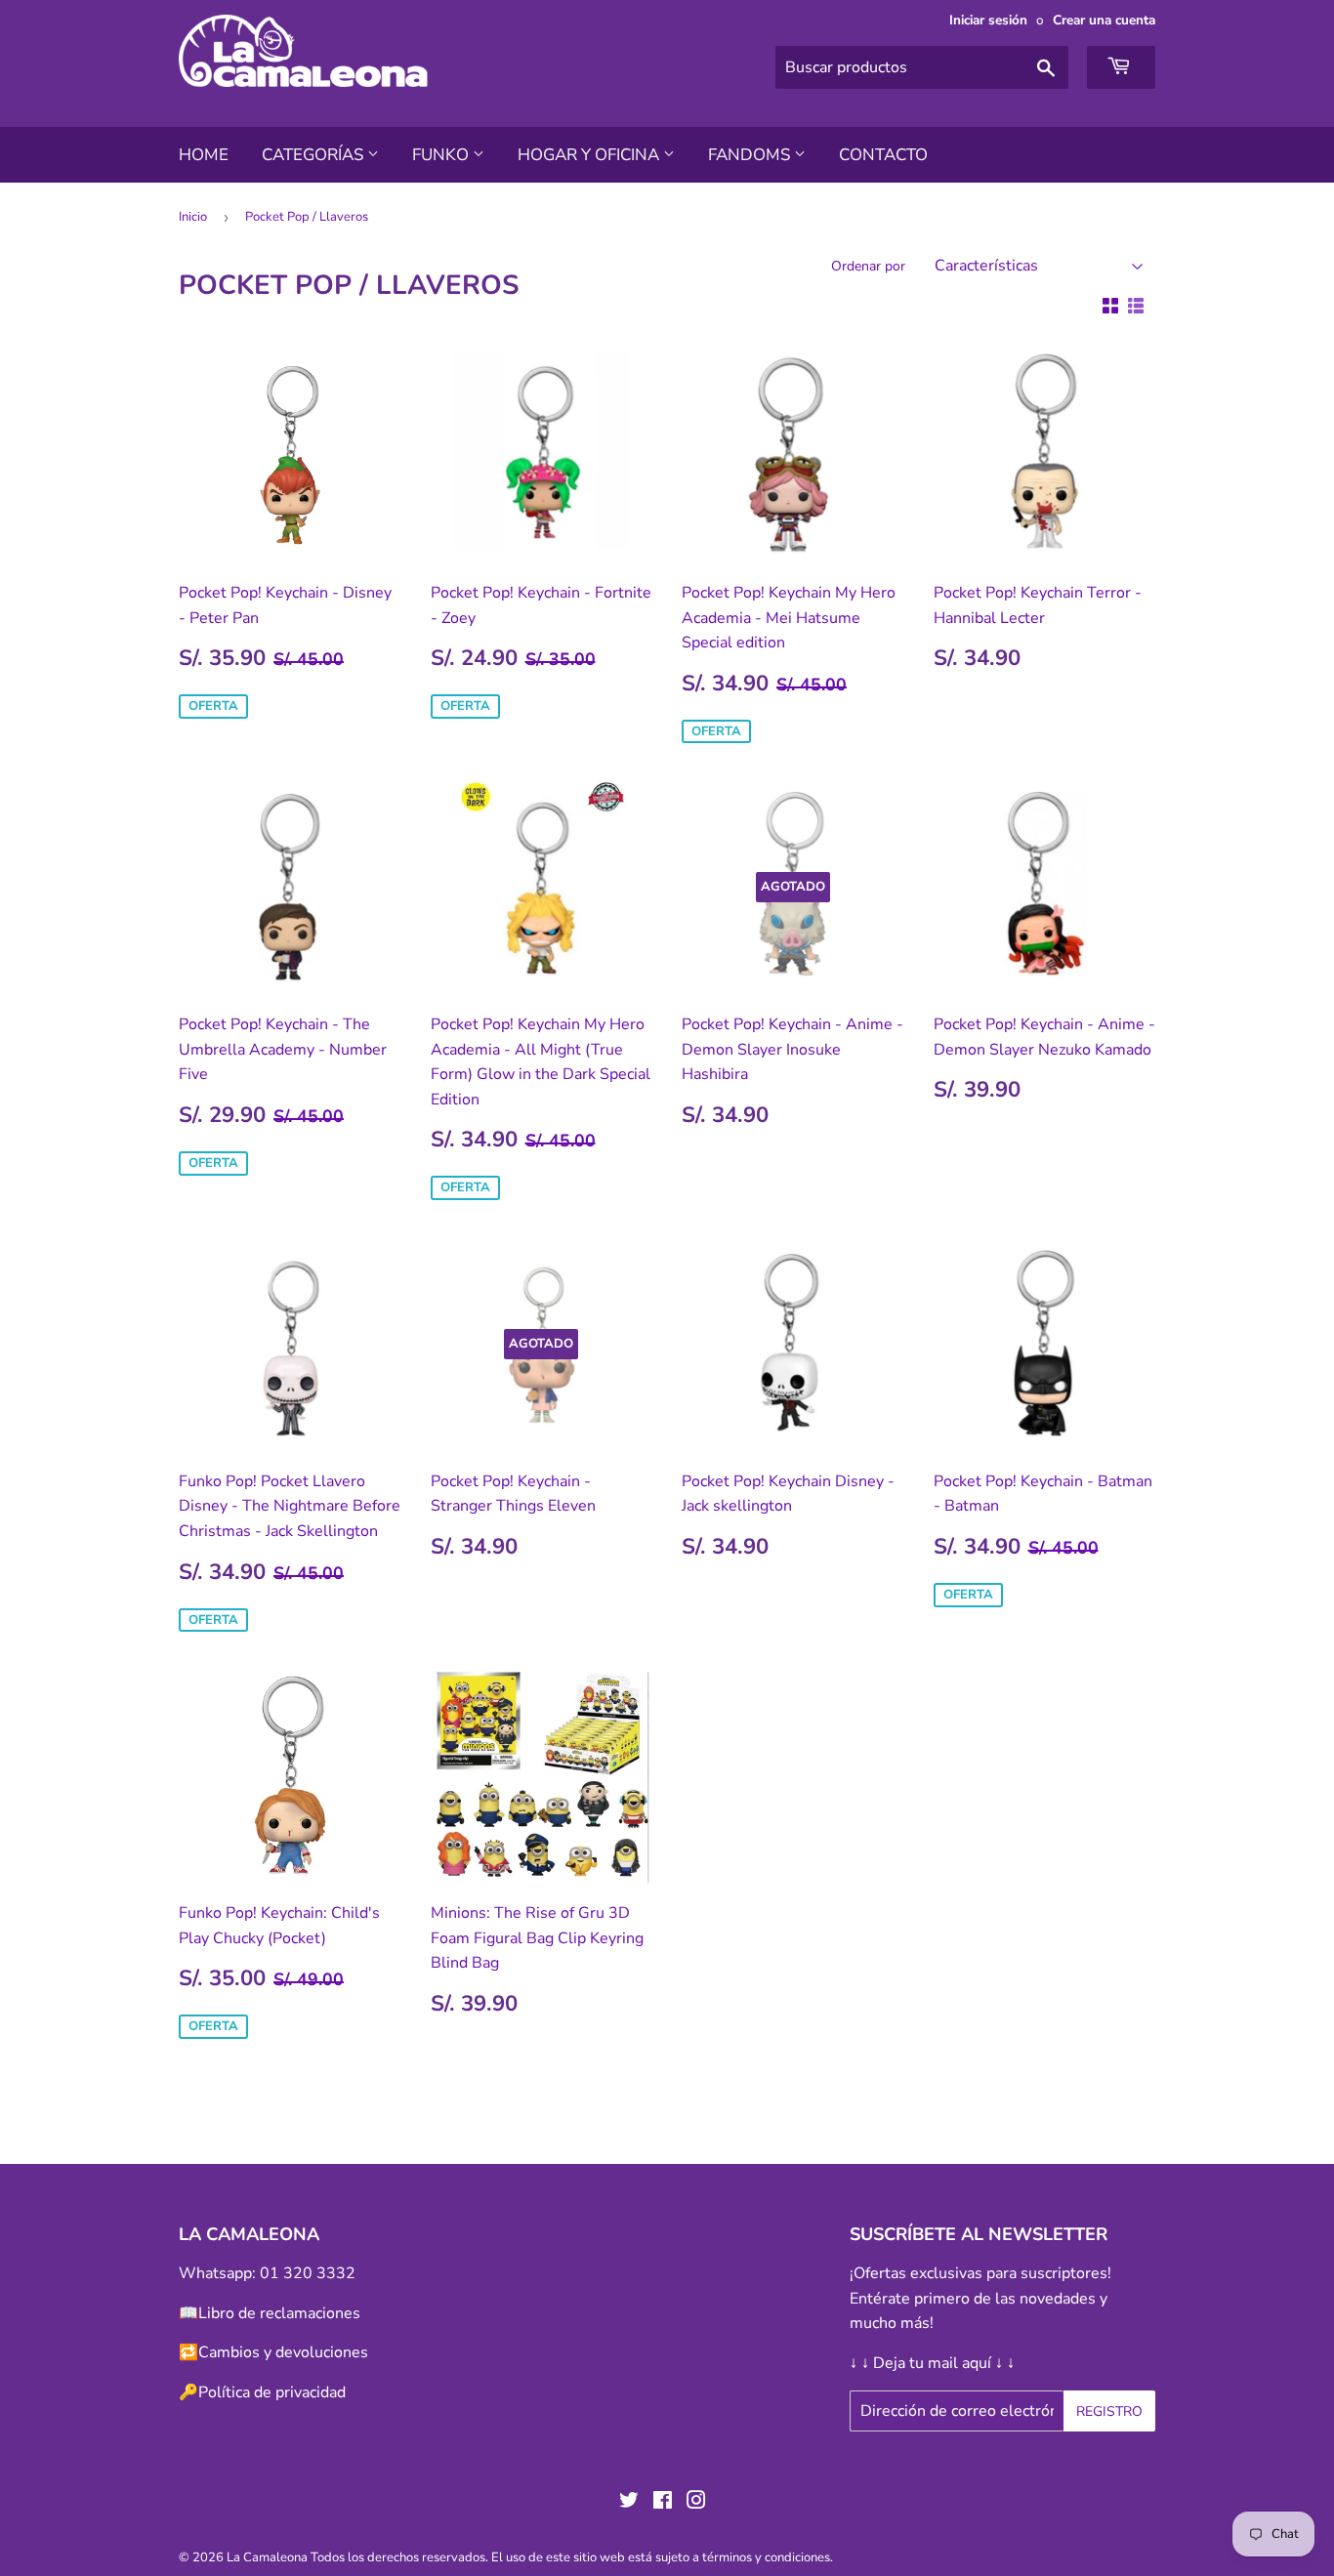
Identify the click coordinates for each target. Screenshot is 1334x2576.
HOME (204, 155)
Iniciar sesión (988, 20)
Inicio (193, 217)
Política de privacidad (272, 2392)
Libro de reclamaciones (279, 2313)
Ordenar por (868, 266)
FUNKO (442, 155)
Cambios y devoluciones (283, 2352)
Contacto (883, 155)
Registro (1109, 2411)
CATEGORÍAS (314, 155)
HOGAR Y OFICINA (590, 155)
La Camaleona (267, 2557)
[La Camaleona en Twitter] (629, 2503)
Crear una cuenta (1104, 20)
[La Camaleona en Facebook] (663, 2503)
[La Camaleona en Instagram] (696, 2503)
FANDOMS (751, 155)
